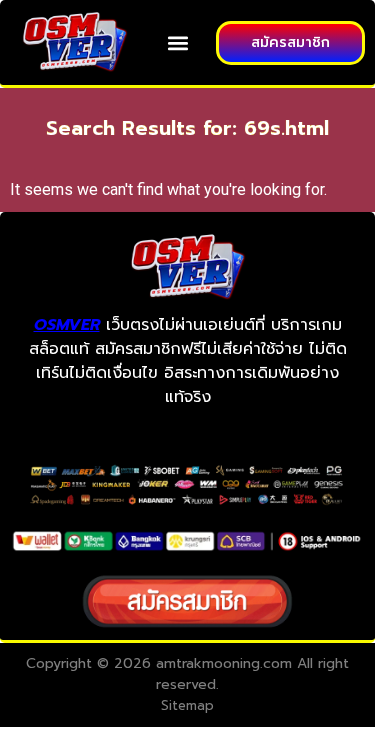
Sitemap (187, 705)
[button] (178, 42)
